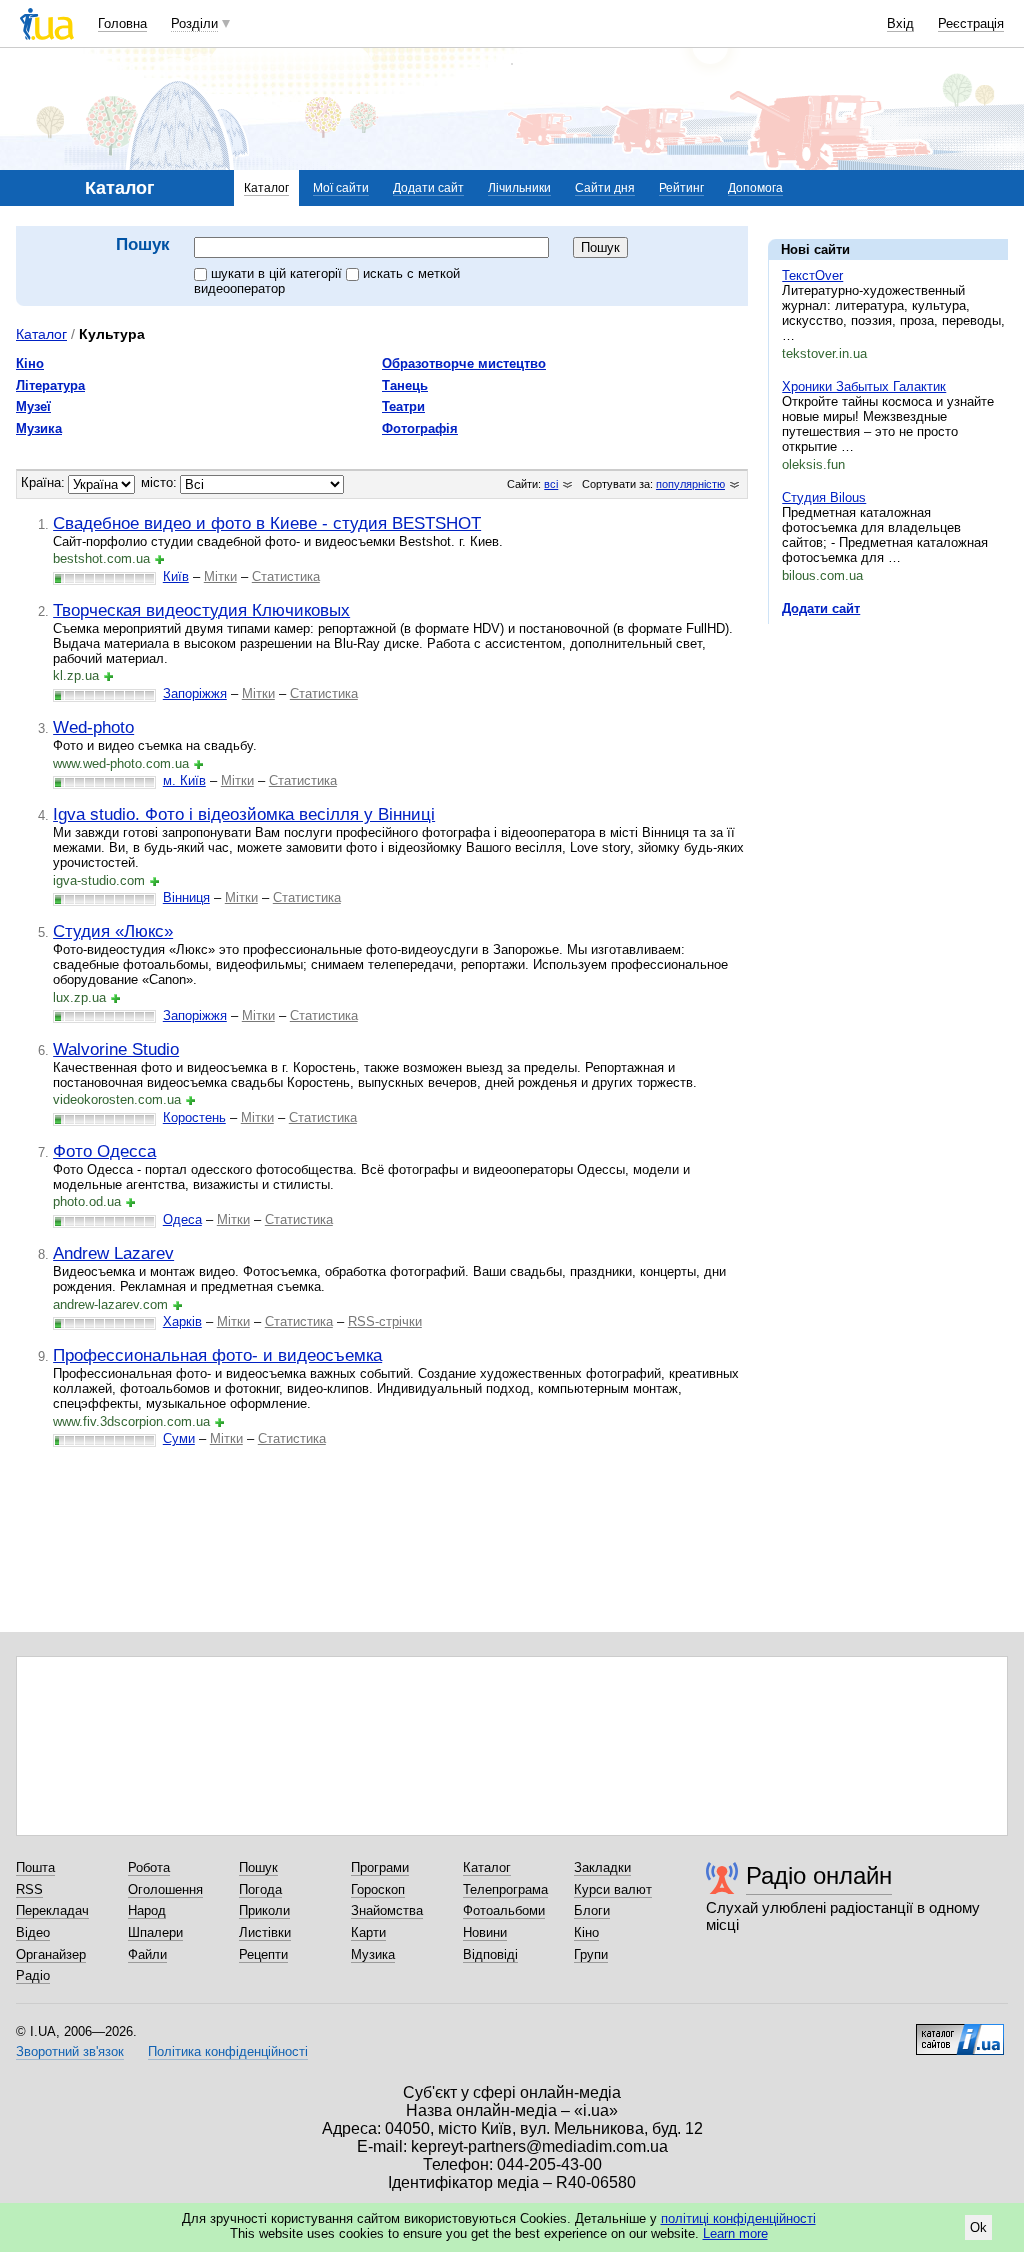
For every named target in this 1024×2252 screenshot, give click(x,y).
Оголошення (165, 1889)
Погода (260, 1889)
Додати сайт (428, 188)
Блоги (592, 1910)
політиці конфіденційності (738, 2218)
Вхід (900, 23)
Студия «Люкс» (113, 931)
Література (50, 385)
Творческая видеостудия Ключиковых (201, 610)
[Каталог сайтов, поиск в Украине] (960, 2032)
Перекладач (52, 1910)
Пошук (258, 1867)
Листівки (265, 1932)
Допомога (755, 188)
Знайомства (387, 1910)
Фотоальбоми (504, 1910)
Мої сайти (341, 188)
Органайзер (51, 1954)
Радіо (33, 1975)
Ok (978, 2227)
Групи (591, 1954)
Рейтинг (681, 188)
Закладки (602, 1867)
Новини (485, 1932)
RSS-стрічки (385, 1321)
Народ (147, 1910)
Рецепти (263, 1954)
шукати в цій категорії (278, 273)
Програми (380, 1867)
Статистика (286, 576)
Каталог (266, 188)
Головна (122, 23)
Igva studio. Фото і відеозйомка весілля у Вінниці (244, 814)
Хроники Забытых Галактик (864, 386)
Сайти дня (605, 188)
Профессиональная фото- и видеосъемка (217, 1355)
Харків (182, 1321)
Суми (179, 1438)
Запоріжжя (195, 693)
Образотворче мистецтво (464, 363)
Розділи (194, 23)
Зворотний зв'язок (70, 2051)
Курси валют (613, 1889)
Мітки (220, 576)
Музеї (33, 406)
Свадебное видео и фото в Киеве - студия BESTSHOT (267, 523)
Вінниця (186, 897)
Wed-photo (93, 727)
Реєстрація (971, 23)
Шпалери (155, 1932)
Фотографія (420, 428)
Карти (368, 1932)
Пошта (35, 1867)
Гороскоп (378, 1889)
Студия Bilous (824, 497)
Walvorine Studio (116, 1049)
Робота (149, 1867)
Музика (39, 428)
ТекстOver (812, 275)
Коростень (194, 1117)
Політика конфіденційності (228, 2051)
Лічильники (519, 188)
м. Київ (184, 780)
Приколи (264, 1910)
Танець (405, 385)
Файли (147, 1954)
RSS (29, 1889)
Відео (33, 1932)
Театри (403, 406)
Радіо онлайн (819, 1875)
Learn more (735, 2233)
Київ (176, 576)
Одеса (182, 1219)
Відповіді (490, 1954)
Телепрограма (505, 1889)
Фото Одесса (104, 1151)
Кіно (30, 363)
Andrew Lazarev (113, 1253)
